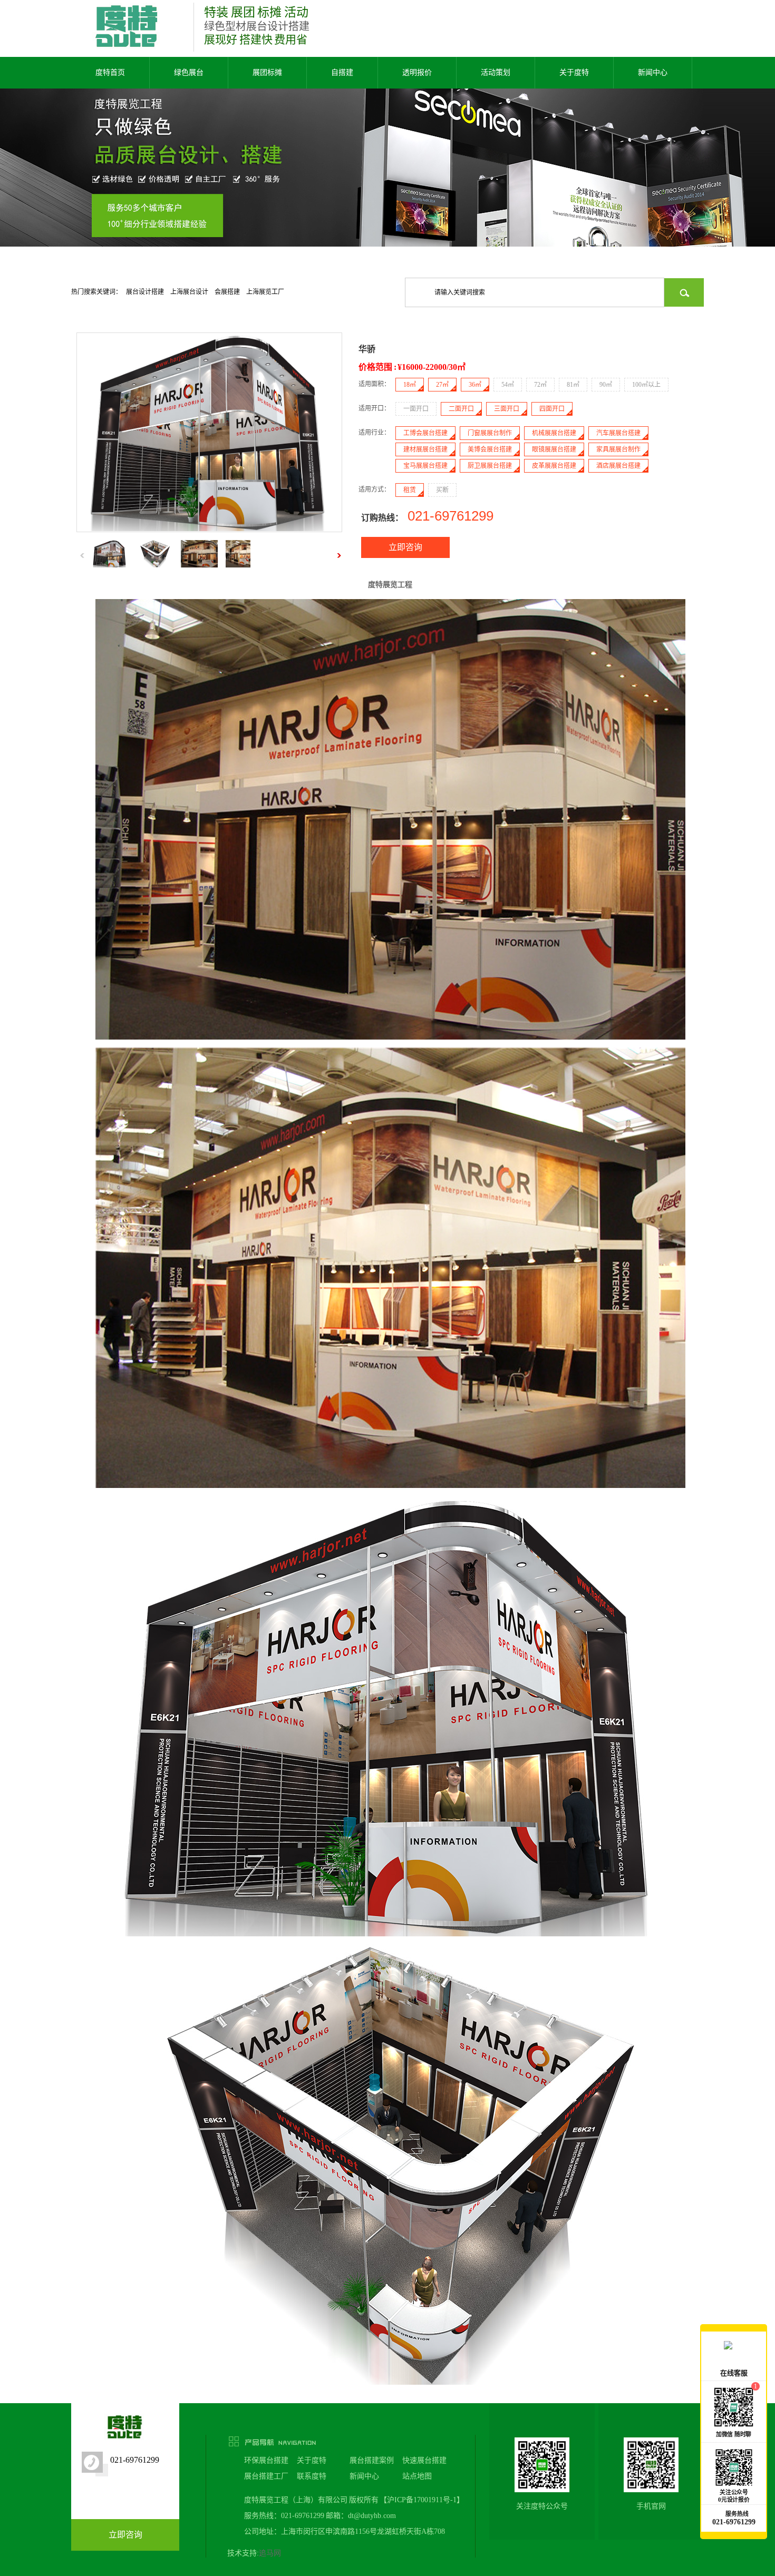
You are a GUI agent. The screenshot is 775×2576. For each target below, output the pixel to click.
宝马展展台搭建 (425, 466)
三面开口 (507, 409)
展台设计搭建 (145, 292)
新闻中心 (653, 72)
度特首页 (110, 72)
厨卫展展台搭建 (490, 466)
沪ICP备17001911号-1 (422, 2500)
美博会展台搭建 (490, 449)
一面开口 (416, 409)
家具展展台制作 (618, 449)
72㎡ (540, 385)
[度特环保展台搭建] (387, 183)
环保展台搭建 (266, 2460)
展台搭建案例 (372, 2460)
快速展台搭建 (424, 2460)
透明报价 (417, 72)
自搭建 (342, 72)
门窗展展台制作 (490, 433)
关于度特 (574, 72)
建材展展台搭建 (425, 449)
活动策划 (496, 72)
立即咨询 (405, 547)
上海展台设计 (189, 292)
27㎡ (442, 385)
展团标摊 (267, 72)
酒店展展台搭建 (618, 466)
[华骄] (209, 529)
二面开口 (461, 409)
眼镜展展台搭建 (554, 449)
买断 (442, 490)
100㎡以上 (646, 385)
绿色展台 (189, 72)
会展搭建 (227, 292)
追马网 (270, 2553)
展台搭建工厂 (266, 2476)
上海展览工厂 (265, 292)
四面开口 (552, 409)
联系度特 (312, 2476)
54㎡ (508, 385)
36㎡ (475, 385)
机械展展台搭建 (554, 433)
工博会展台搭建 (425, 433)
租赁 (410, 490)
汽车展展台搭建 (618, 433)
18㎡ (410, 385)
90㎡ (606, 385)
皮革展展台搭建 (554, 466)
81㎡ (573, 385)
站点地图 (417, 2476)
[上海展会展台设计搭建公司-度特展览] (127, 46)
